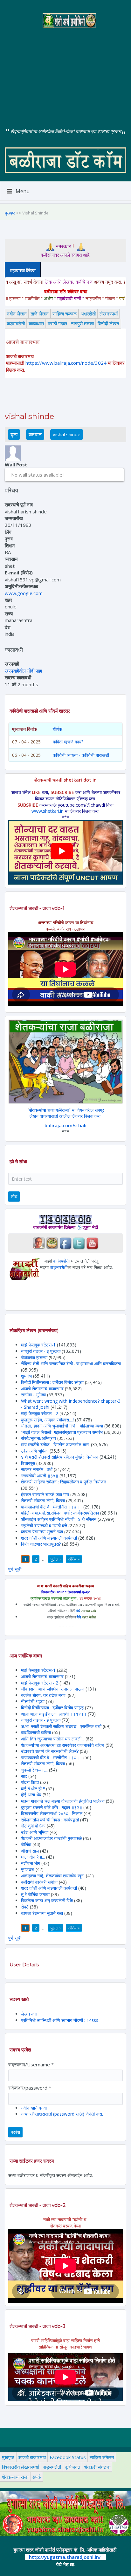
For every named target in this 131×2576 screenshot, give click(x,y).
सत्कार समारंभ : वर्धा (37, 1469)
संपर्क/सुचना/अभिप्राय (38, 1438)
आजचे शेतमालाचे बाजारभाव (42, 1389)
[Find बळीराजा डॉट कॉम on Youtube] (92, 1243)
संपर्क (37, 2477)
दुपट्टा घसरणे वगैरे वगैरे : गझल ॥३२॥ (52, 1807)
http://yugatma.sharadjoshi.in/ (65, 2557)
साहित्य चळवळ (65, 314)
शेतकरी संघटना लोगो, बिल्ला (43, 1500)
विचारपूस (28, 1463)
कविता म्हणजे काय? (68, 742)
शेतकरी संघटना (97, 2467)
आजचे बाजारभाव (32, 2457)
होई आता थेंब (31, 1795)
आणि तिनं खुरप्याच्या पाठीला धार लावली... (53, 1739)
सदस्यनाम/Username (31, 2064)
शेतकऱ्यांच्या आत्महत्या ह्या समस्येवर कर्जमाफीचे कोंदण (63, 1745)
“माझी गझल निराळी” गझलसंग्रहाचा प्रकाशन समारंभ (62, 1432)
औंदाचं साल (30, 1851)
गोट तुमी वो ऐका (33, 1826)
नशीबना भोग (31, 1863)
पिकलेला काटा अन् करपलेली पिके (47, 1900)
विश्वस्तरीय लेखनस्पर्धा (21, 2467)
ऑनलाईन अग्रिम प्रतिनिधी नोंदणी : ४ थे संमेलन (59, 1519)
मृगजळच (28, 1869)
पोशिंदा (26, 1844)
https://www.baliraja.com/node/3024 (66, 363)
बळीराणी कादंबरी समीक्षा (39, 1882)
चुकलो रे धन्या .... (35, 1770)
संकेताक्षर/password (30, 2088)
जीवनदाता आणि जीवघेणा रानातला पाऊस (53, 1689)
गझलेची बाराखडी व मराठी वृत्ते (44, 1525)
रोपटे (25, 1907)
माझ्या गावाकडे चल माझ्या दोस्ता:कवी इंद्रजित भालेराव (63, 1801)
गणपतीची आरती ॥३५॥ (40, 1476)
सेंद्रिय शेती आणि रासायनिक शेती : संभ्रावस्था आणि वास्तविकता (71, 1363)
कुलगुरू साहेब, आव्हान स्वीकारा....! (47, 1420)
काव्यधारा (36, 323)
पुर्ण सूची (15, 1569)
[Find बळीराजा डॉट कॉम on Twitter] (79, 1243)
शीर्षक (57, 729)
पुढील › (56, 1559)
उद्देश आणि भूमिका (35, 1451)
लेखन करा (29, 2014)
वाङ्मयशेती (16, 323)
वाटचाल (35, 434)
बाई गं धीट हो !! (34, 1789)
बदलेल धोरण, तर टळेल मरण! (44, 1695)
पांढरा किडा (30, 1782)
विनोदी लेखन (108, 323)
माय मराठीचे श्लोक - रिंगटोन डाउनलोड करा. (55, 1444)
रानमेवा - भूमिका (33, 1395)
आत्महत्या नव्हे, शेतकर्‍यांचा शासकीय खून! (53, 1876)
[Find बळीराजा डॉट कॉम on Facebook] (65, 1243)
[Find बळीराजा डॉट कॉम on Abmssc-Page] (52, 1243)
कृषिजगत (72, 2467)
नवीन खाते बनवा (34, 2108)
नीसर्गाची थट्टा (33, 1701)
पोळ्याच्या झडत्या (34, 1357)
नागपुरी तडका (82, 323)
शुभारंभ (26, 1376)
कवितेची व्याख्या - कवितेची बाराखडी (81, 755)
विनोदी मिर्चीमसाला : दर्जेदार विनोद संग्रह (52, 1382)
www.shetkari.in (48, 811)
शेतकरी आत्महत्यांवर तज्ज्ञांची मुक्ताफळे (51, 1838)
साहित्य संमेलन (102, 2457)
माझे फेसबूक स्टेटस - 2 (40, 1413)
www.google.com (24, 593)
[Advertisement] (65, 73)
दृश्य (15, 434)
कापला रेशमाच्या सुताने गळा (42, 1532)
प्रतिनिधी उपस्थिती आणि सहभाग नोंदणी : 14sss (60, 2020)
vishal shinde (67, 434)
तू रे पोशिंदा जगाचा (36, 1894)
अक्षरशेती (88, 314)
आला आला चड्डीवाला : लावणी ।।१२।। (54, 1714)
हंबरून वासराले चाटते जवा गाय (45, 1494)
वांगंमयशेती (61, 1261)
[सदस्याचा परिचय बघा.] (13, 453)
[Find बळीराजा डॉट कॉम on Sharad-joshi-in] (39, 1243)
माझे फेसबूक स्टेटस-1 (38, 1345)
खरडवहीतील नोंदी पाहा (23, 671)
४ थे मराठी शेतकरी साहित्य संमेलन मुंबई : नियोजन (60, 1457)
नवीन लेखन (17, 314)
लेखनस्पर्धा (109, 314)
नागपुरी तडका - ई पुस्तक (41, 1351)
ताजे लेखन (40, 314)
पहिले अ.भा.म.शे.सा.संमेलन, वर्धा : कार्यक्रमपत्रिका (60, 1513)
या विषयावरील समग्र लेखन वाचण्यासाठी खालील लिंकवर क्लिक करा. (67, 1113)
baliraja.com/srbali (65, 1125)
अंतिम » (74, 1559)
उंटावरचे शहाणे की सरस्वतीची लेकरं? (50, 1751)
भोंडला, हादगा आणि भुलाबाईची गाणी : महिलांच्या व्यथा (62, 1426)
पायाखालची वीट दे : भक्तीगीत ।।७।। (52, 1507)
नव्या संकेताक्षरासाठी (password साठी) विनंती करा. (62, 2114)
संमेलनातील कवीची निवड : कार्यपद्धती (50, 1820)
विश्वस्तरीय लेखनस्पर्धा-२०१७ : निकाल (52, 1813)
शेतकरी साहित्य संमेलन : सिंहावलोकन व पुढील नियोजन (64, 1482)
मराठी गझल (57, 323)
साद (24, 1776)
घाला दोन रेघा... (33, 1857)
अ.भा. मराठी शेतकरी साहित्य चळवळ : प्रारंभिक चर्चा (61, 1726)
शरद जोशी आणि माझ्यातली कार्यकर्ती (49, 1538)
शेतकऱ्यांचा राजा (15, 2477)
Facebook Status (68, 2457)
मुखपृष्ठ (10, 213)
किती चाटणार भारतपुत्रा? (41, 1544)
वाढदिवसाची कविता (36, 1732)
